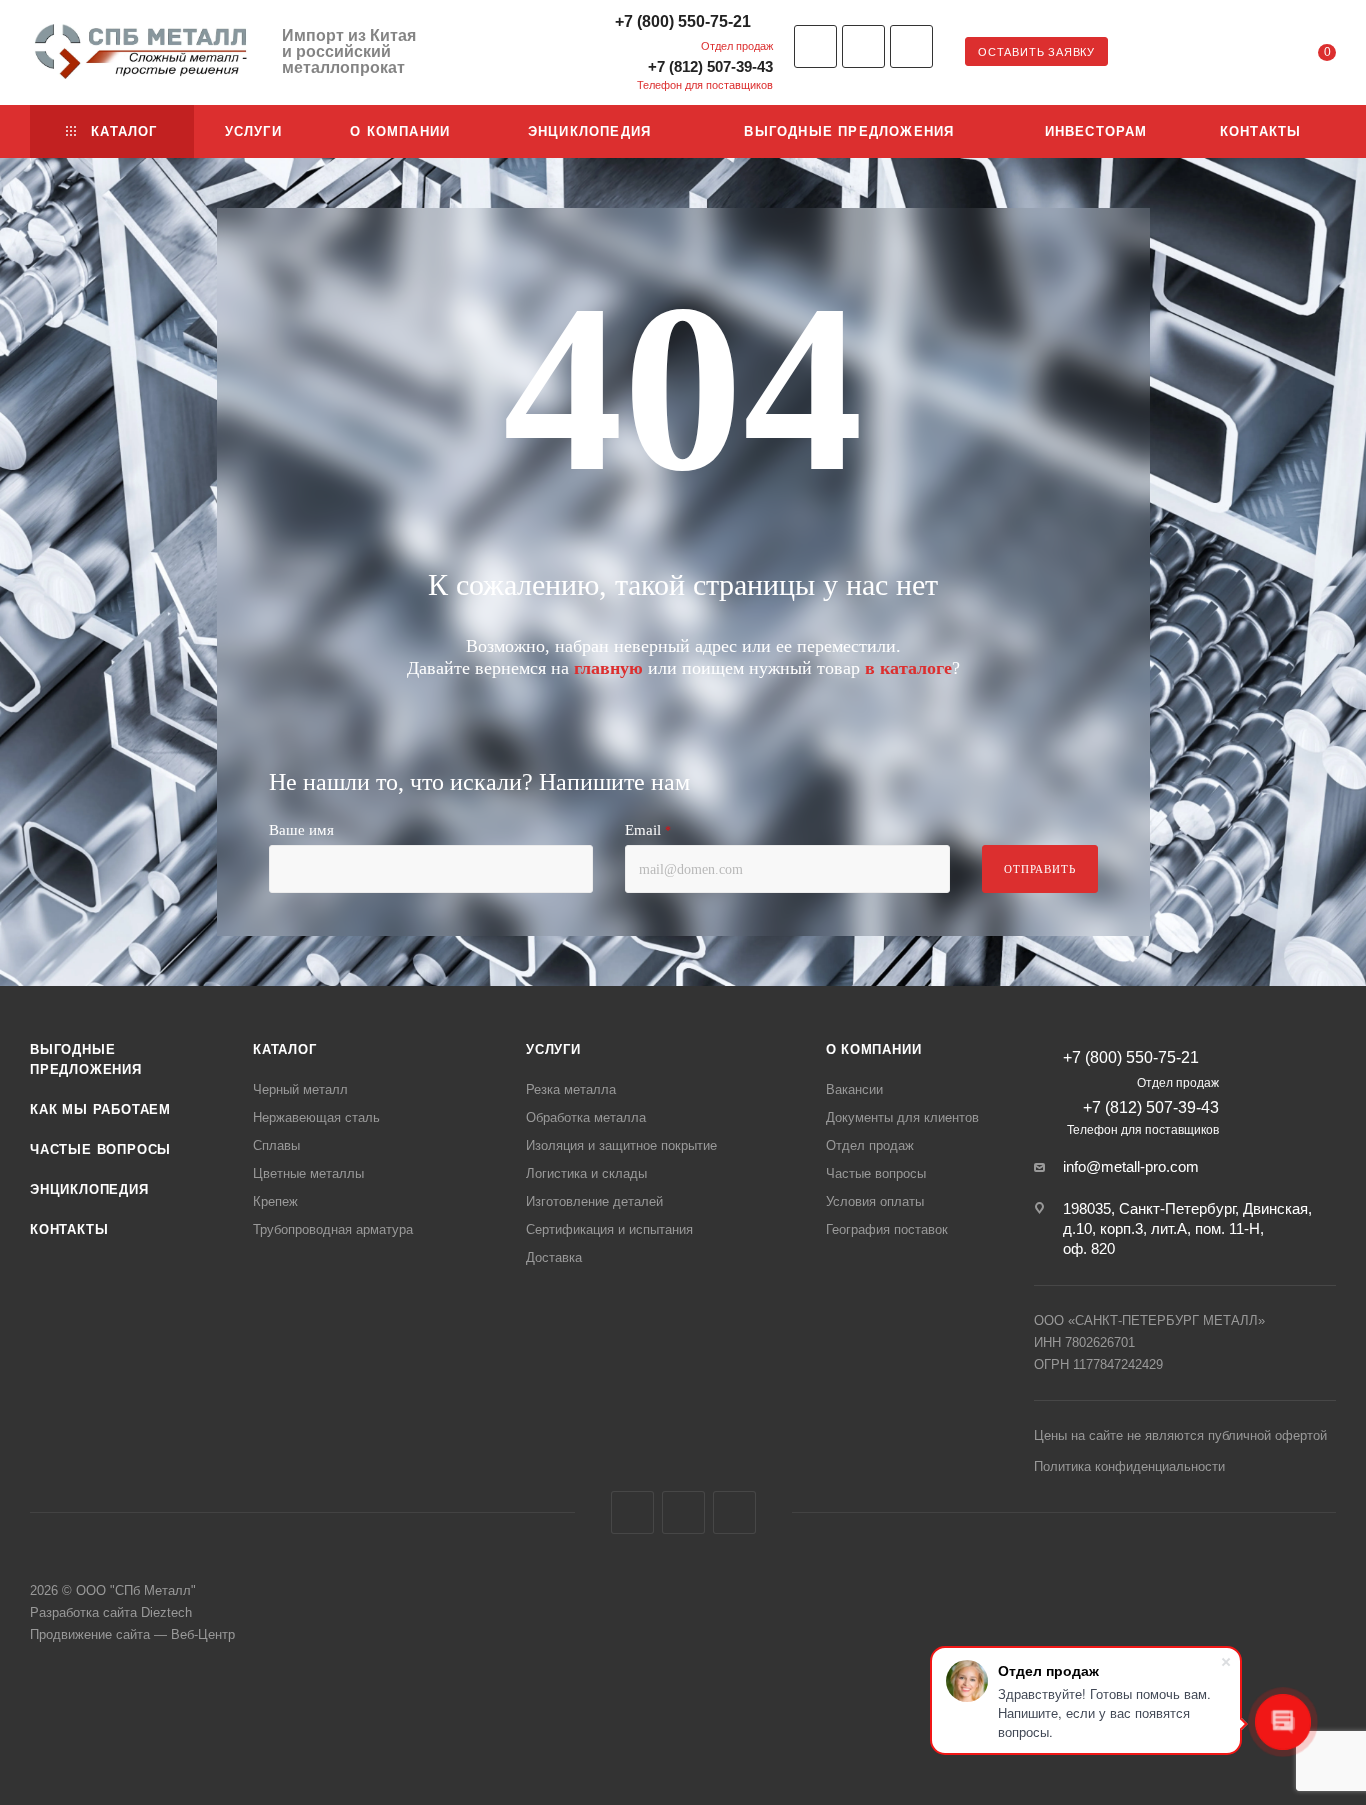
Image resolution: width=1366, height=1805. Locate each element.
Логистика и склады (586, 1173)
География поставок (887, 1229)
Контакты (69, 1229)
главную (608, 668)
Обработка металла (586, 1117)
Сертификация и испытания (609, 1229)
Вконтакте (815, 46)
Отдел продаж (870, 1145)
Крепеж (275, 1201)
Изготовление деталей (594, 1201)
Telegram (863, 46)
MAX (734, 1512)
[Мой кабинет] (1246, 55)
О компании (874, 1049)
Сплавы (276, 1145)
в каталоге (908, 668)
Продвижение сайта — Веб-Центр (132, 1634)
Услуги (553, 1049)
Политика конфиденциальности (1129, 1466)
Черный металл (300, 1089)
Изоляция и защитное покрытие (621, 1145)
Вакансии (854, 1089)
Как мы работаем (100, 1109)
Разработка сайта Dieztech (111, 1612)
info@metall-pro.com (1131, 1166)
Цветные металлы (308, 1173)
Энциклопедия (89, 1189)
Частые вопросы (100, 1149)
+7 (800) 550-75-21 (683, 21)
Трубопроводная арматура (333, 1229)
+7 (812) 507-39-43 (710, 66)
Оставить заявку (1036, 52)
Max (911, 46)
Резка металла (571, 1089)
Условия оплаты (875, 1201)
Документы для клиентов (902, 1117)
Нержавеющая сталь (316, 1117)
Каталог (285, 1049)
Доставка (554, 1257)
